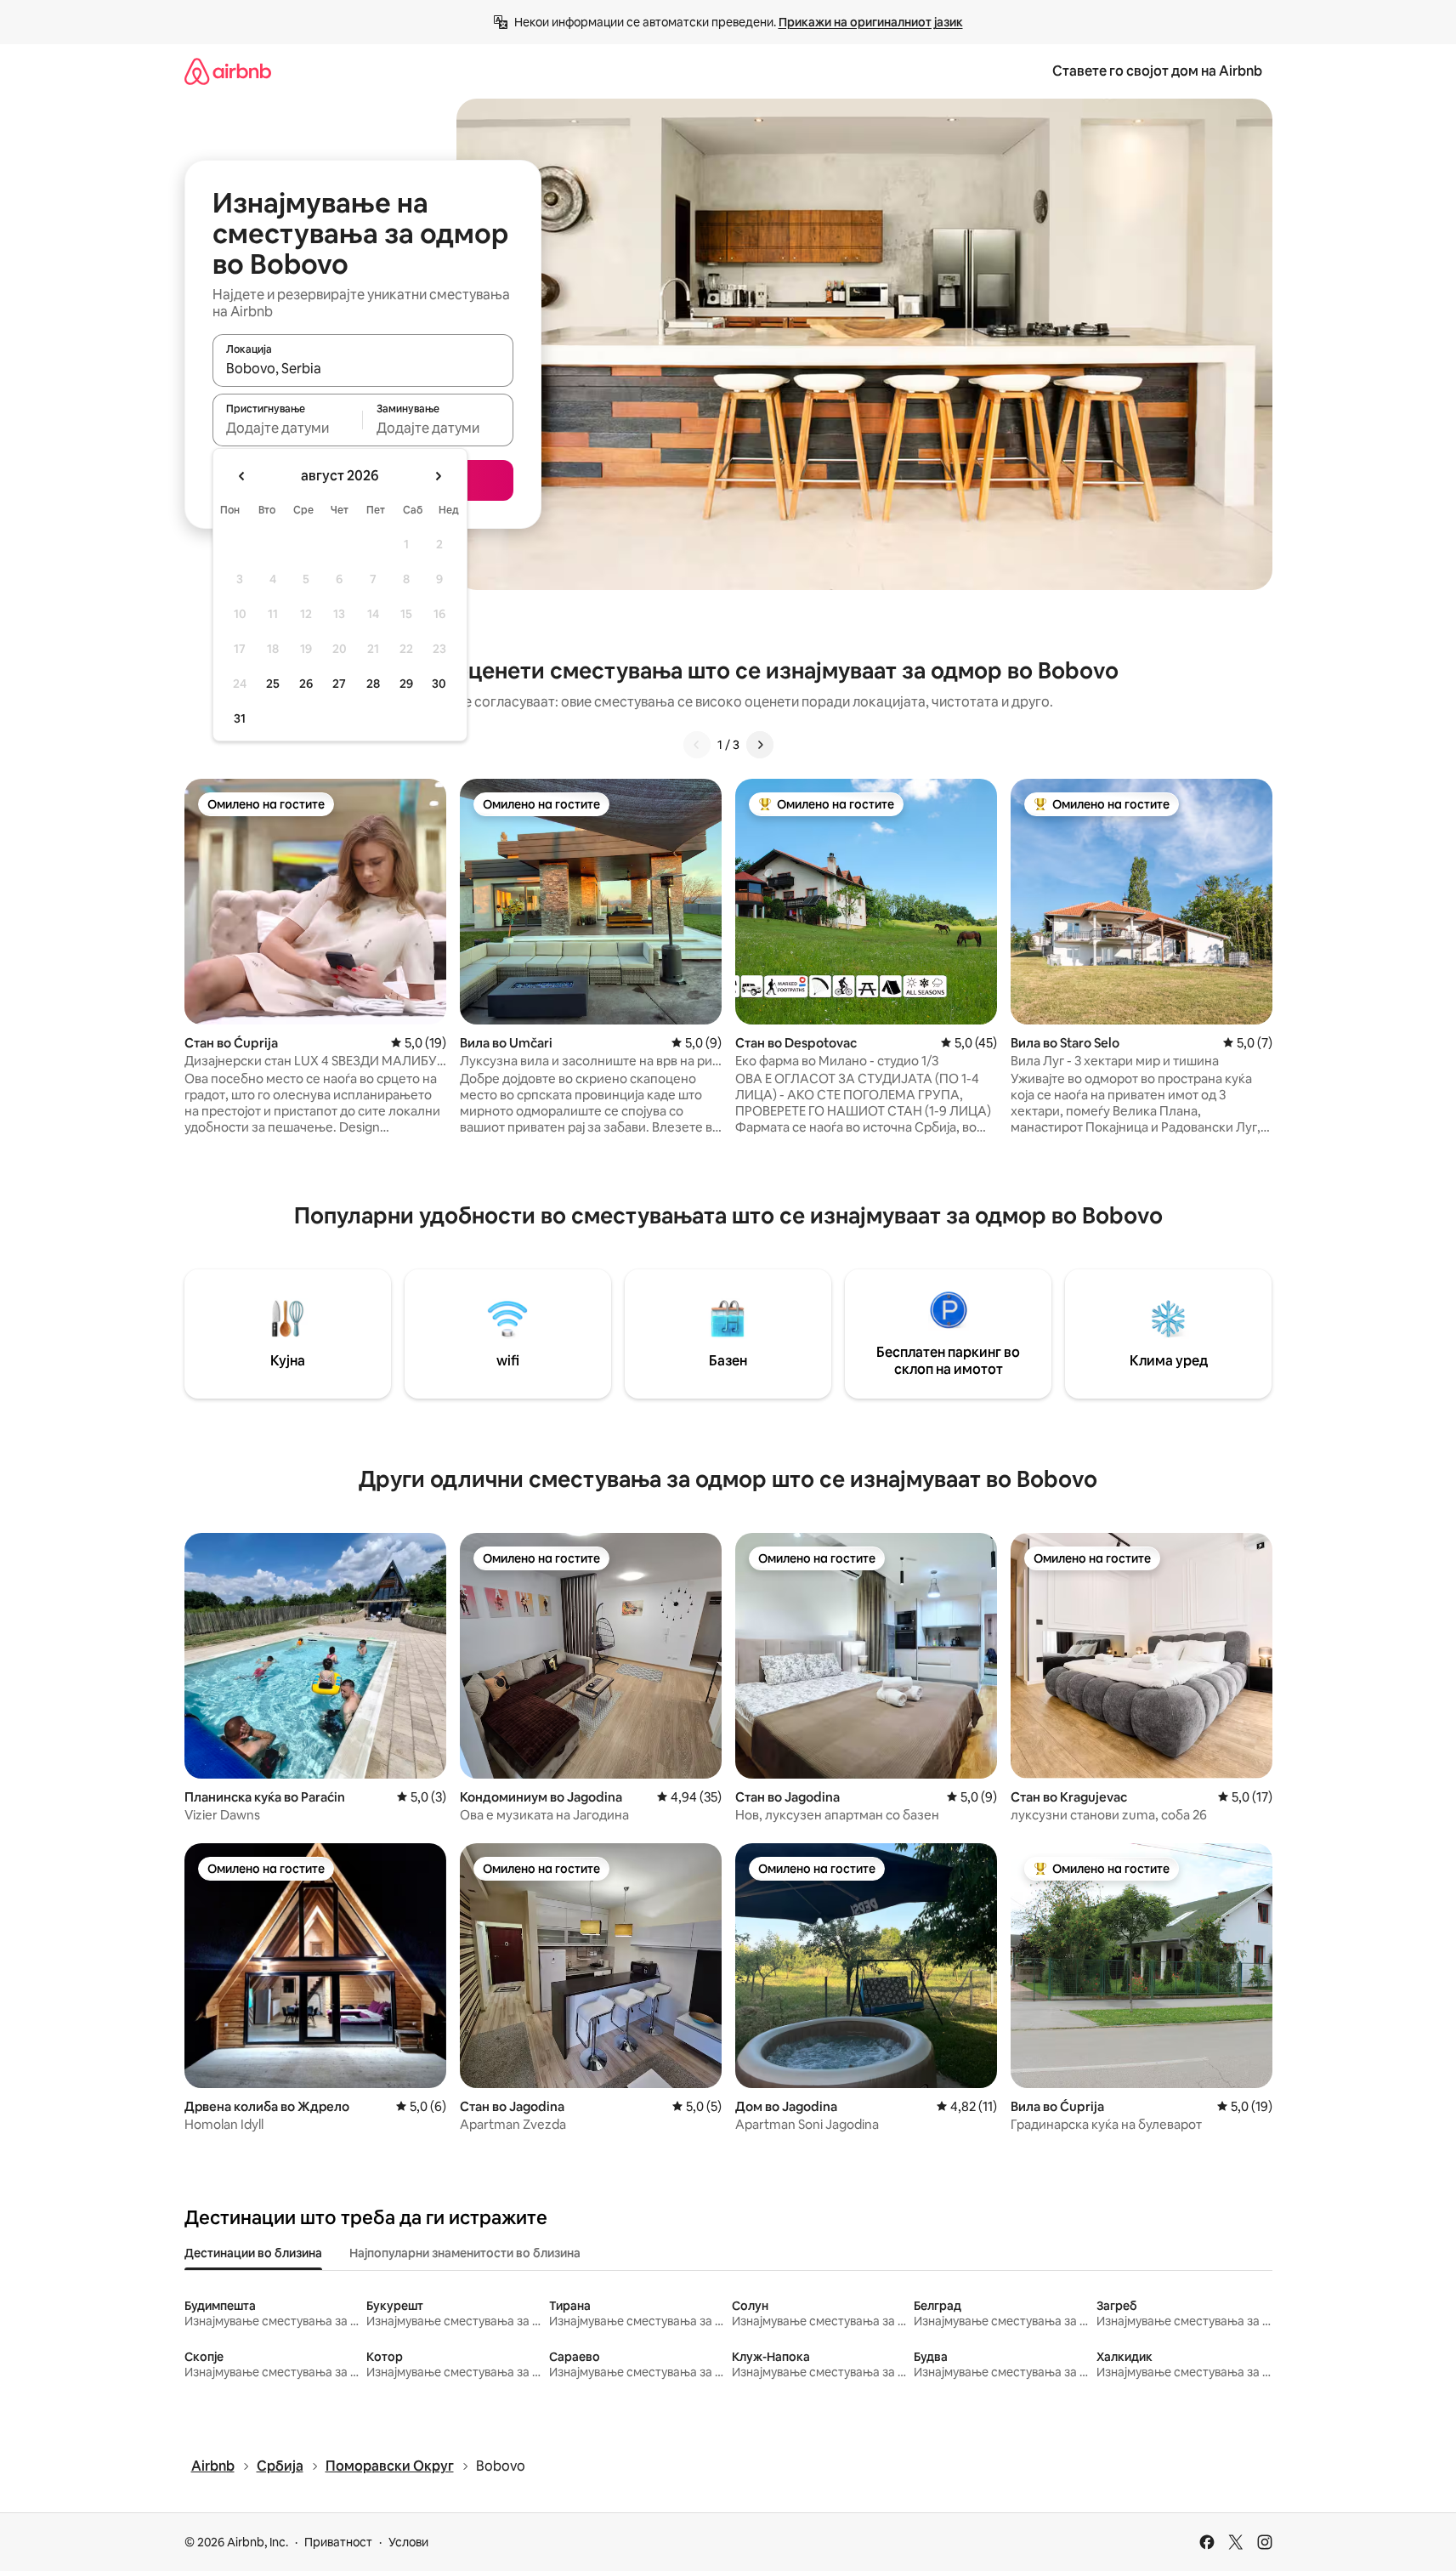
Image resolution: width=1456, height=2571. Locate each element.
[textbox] (288, 428)
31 (240, 718)
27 (339, 684)
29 (406, 684)
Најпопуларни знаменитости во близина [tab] (465, 2253)
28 (373, 684)
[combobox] (363, 368)
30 (439, 684)
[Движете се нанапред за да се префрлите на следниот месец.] (438, 476)
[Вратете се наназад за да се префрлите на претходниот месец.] (242, 476)
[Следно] (760, 745)
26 (306, 684)
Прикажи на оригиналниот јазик (871, 22)
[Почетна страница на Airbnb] (228, 71)
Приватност (338, 2542)
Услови (408, 2542)
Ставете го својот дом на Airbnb (1157, 71)
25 (273, 684)
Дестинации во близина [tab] (253, 2253)
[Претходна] (697, 745)
